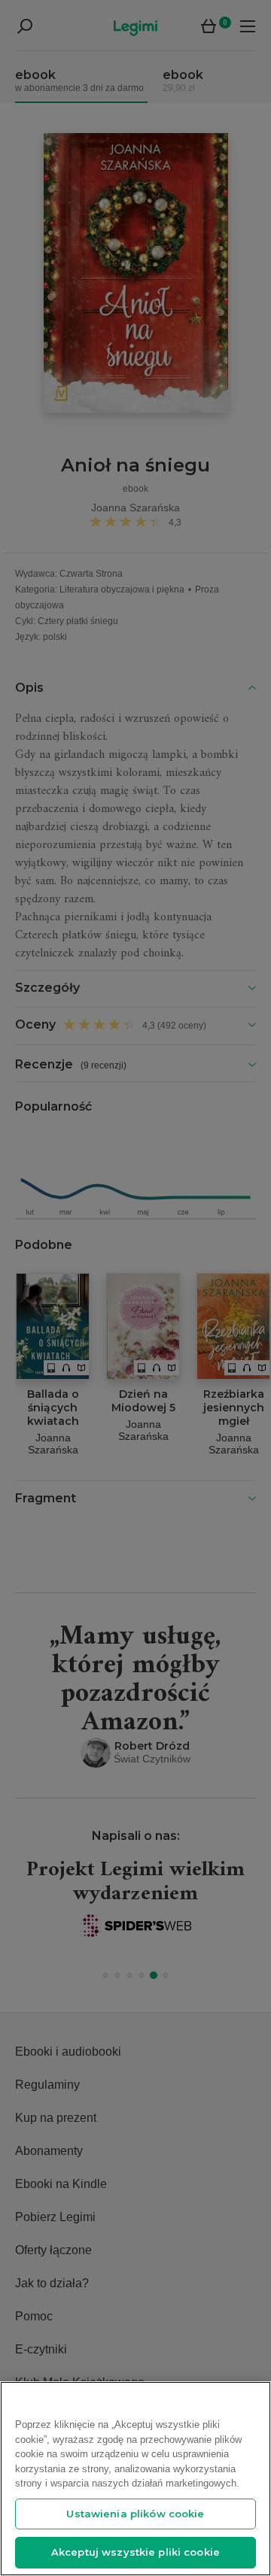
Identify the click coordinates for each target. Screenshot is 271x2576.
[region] (135, 2479)
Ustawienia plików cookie (135, 2514)
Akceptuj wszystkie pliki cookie (135, 2552)
